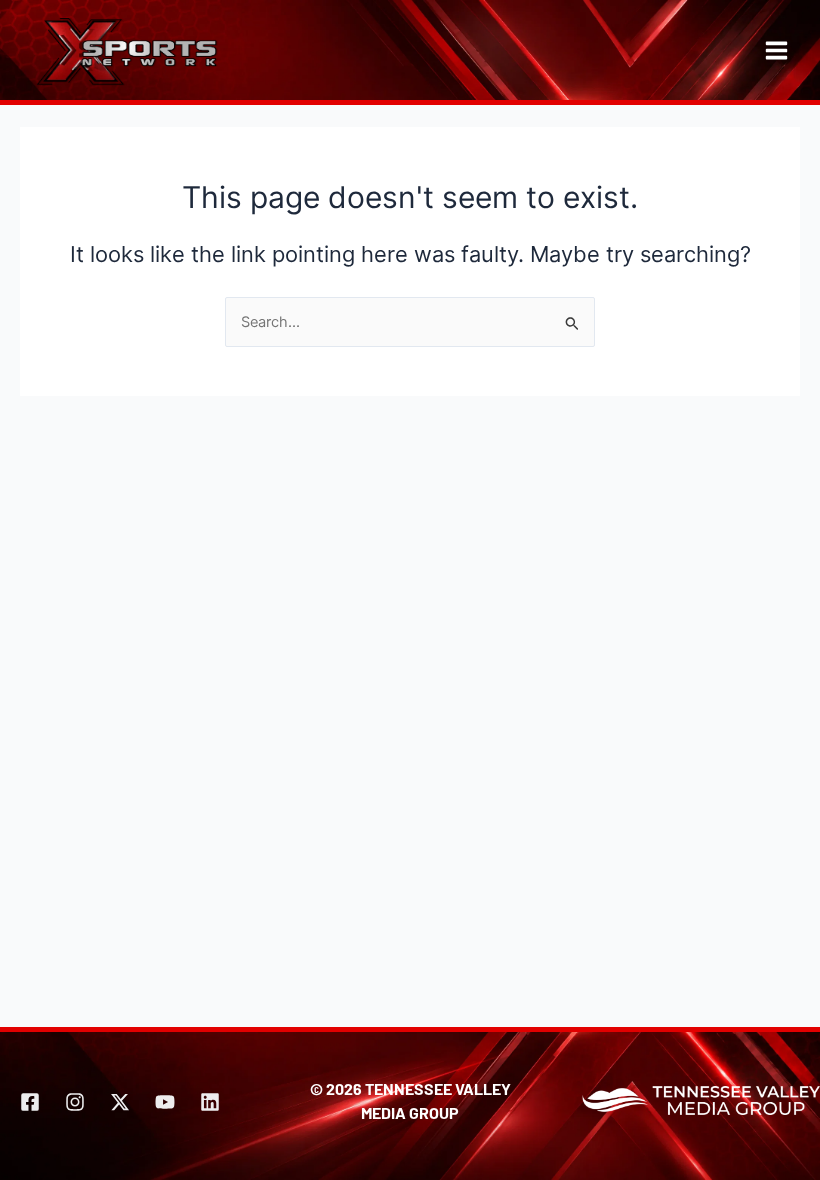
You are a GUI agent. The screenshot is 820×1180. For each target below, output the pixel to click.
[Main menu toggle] (776, 50)
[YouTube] (165, 1102)
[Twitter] (120, 1102)
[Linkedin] (210, 1102)
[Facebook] (30, 1102)
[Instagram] (75, 1102)
